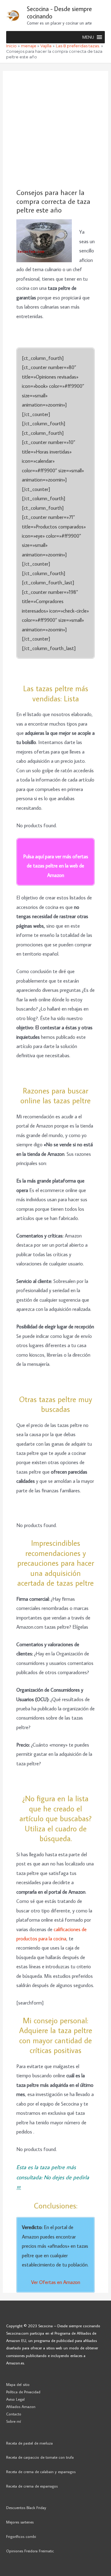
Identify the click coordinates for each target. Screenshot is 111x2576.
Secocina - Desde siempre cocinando (59, 12)
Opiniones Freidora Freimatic (30, 2551)
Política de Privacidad (23, 2392)
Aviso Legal (15, 2399)
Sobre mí (14, 2421)
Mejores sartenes (20, 2522)
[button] (88, 37)
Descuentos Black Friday (26, 2508)
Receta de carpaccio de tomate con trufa (40, 2457)
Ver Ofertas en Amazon (56, 2282)
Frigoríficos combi (21, 2536)
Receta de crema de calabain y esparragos (41, 2472)
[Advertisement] (55, 130)
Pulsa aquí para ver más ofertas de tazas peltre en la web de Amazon (56, 866)
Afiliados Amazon (21, 2406)
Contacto (14, 2414)
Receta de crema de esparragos (32, 2486)
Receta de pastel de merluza (29, 2443)
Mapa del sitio (18, 2384)
